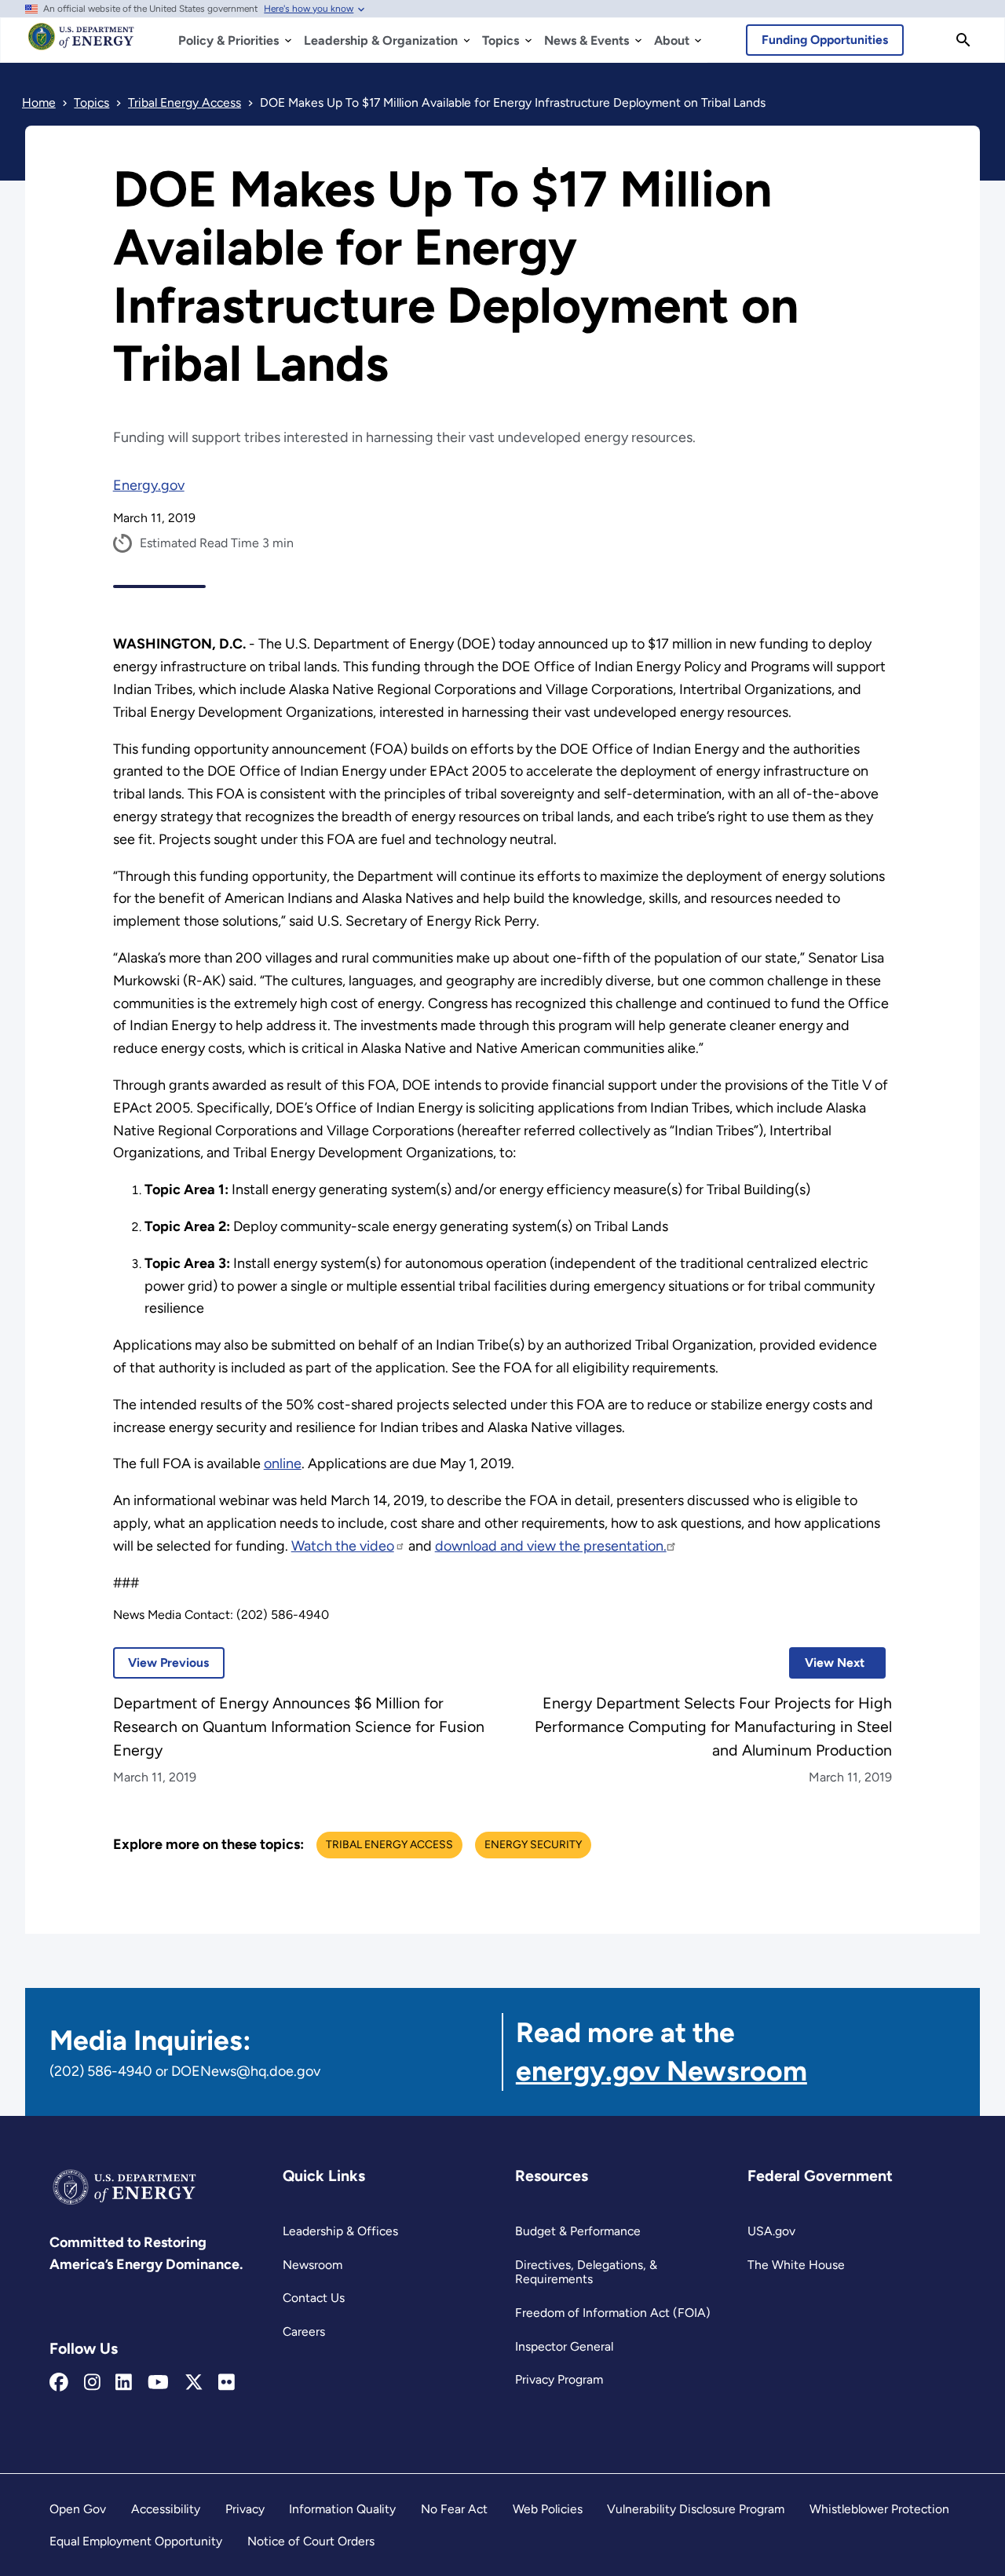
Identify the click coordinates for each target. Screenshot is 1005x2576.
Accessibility (166, 2509)
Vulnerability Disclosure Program (696, 2509)
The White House (796, 2265)
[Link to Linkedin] (124, 2383)
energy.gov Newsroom (661, 2071)
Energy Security (533, 1845)
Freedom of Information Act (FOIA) (613, 2313)
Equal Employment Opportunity (136, 2541)
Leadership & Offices (340, 2231)
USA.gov (771, 2231)
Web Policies (548, 2509)
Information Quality (342, 2509)
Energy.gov (149, 485)
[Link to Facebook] (59, 2383)
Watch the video (343, 1546)
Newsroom (312, 2265)
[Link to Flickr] (227, 2383)
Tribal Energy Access (389, 1845)
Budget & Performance (578, 2231)
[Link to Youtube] (158, 2383)
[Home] (81, 44)
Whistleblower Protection (879, 2509)
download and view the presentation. (551, 1546)
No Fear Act (454, 2509)
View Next (827, 1663)
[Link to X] (194, 2383)
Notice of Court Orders (311, 2541)
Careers (304, 2331)
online (283, 1463)
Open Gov (78, 2509)
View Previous (161, 1663)
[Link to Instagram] (92, 2383)
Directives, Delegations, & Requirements (586, 2272)
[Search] (963, 40)
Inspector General (564, 2346)
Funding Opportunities (825, 40)
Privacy (245, 2509)
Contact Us (314, 2298)
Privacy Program (559, 2379)
